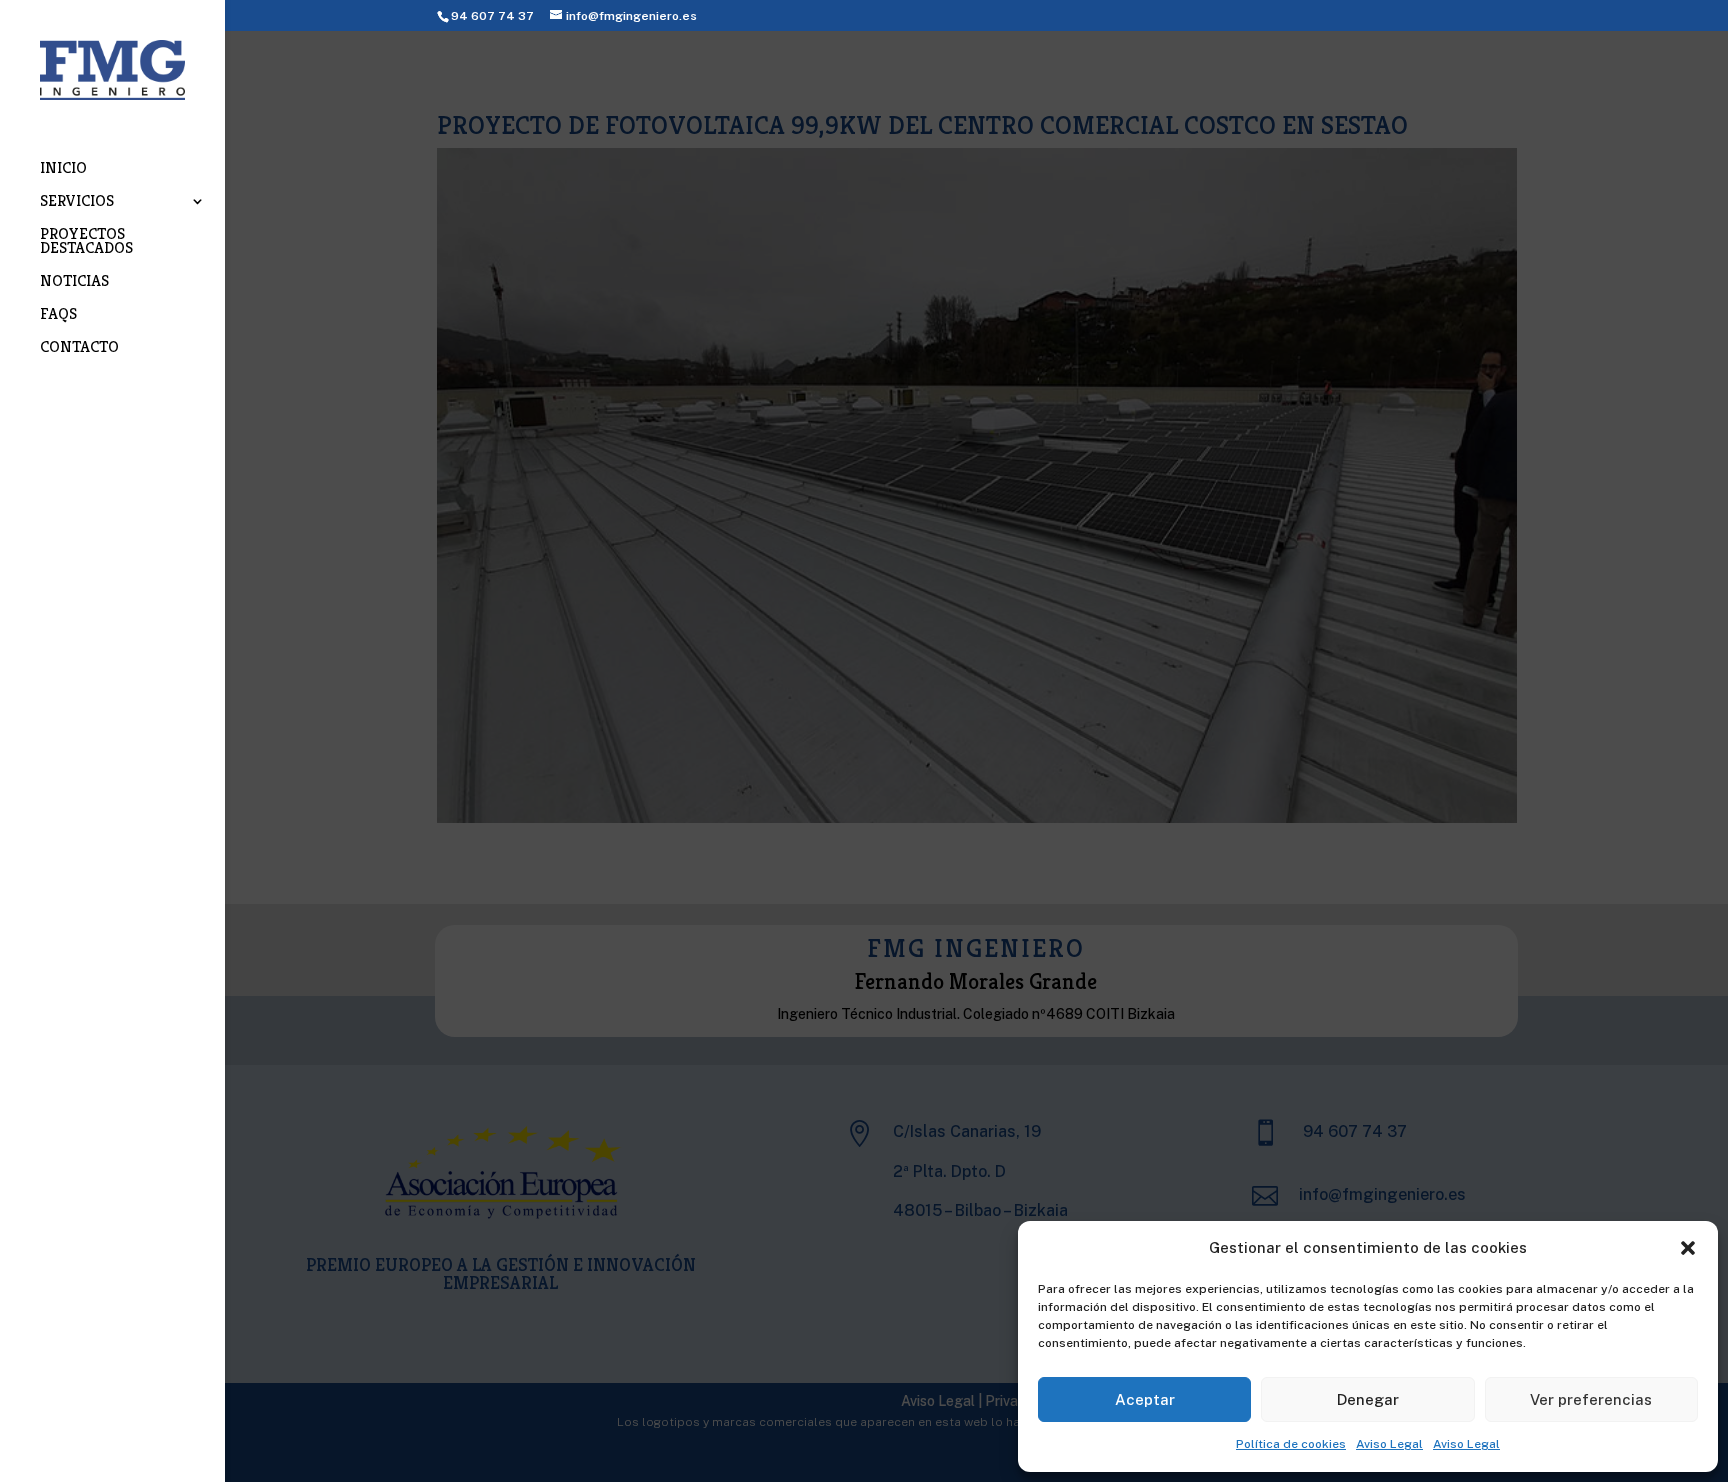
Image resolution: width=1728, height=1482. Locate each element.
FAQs (58, 315)
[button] (1688, 1248)
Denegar (1368, 1399)
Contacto (79, 348)
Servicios (77, 202)
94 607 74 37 (492, 16)
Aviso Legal (1389, 1444)
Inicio (63, 169)
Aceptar (1145, 1399)
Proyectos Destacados (86, 242)
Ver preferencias (1591, 1399)
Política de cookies (1291, 1444)
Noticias (74, 282)
